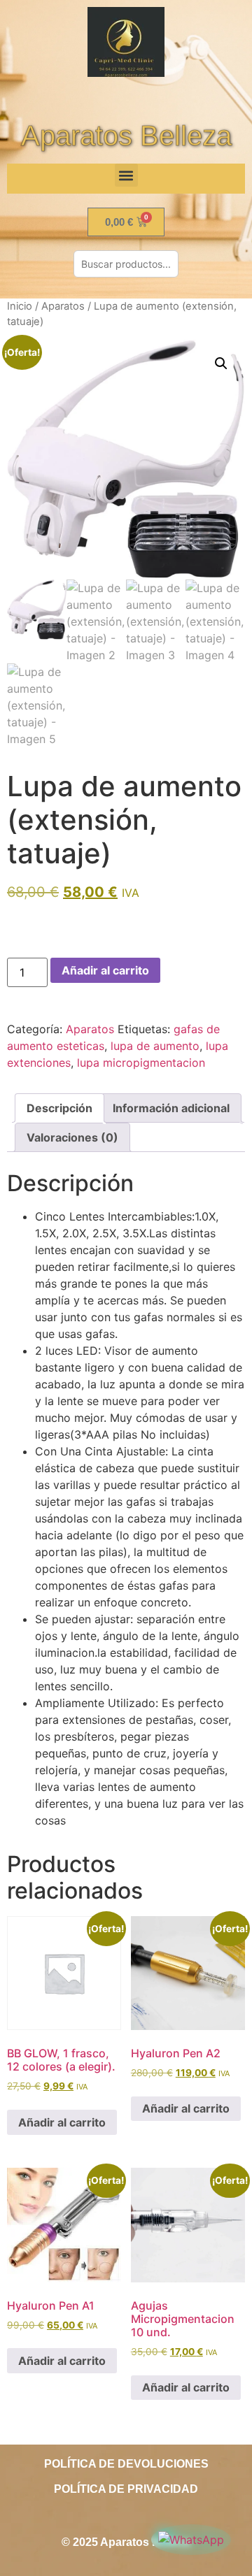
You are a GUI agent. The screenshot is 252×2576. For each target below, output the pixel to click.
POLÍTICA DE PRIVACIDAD (126, 2489)
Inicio (20, 306)
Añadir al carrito (105, 970)
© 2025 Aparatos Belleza (126, 2542)
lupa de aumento (155, 1046)
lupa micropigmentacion (141, 1063)
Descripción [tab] (59, 1108)
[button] (126, 175)
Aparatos (63, 306)
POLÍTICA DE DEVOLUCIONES (126, 2464)
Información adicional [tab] (171, 1108)
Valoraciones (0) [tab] (72, 1137)
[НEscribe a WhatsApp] (191, 2540)
